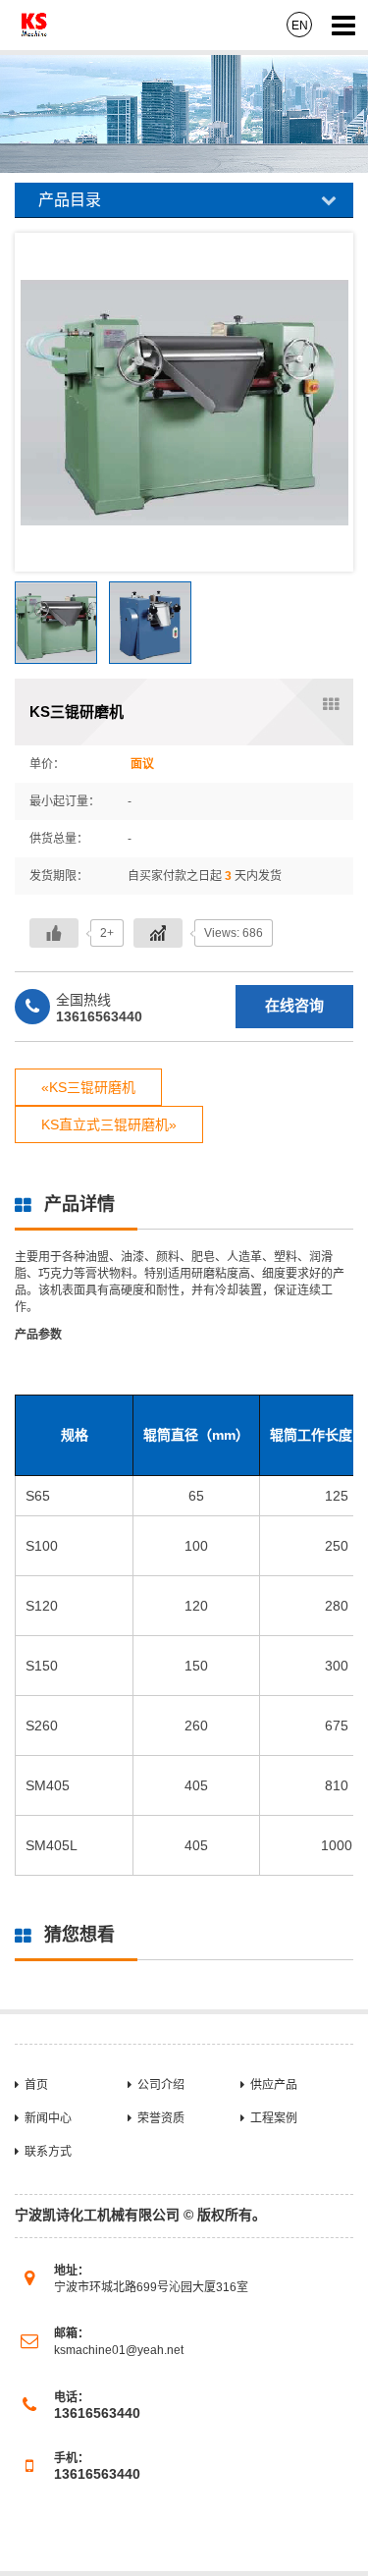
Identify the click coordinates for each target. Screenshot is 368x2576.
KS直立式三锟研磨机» (109, 1124)
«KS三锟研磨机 (88, 1087)
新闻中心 (48, 2118)
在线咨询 (294, 1005)
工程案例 (274, 2118)
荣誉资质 (161, 2118)
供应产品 (274, 2085)
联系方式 (48, 2152)
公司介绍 (161, 2085)
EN (300, 26)
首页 (36, 2085)
